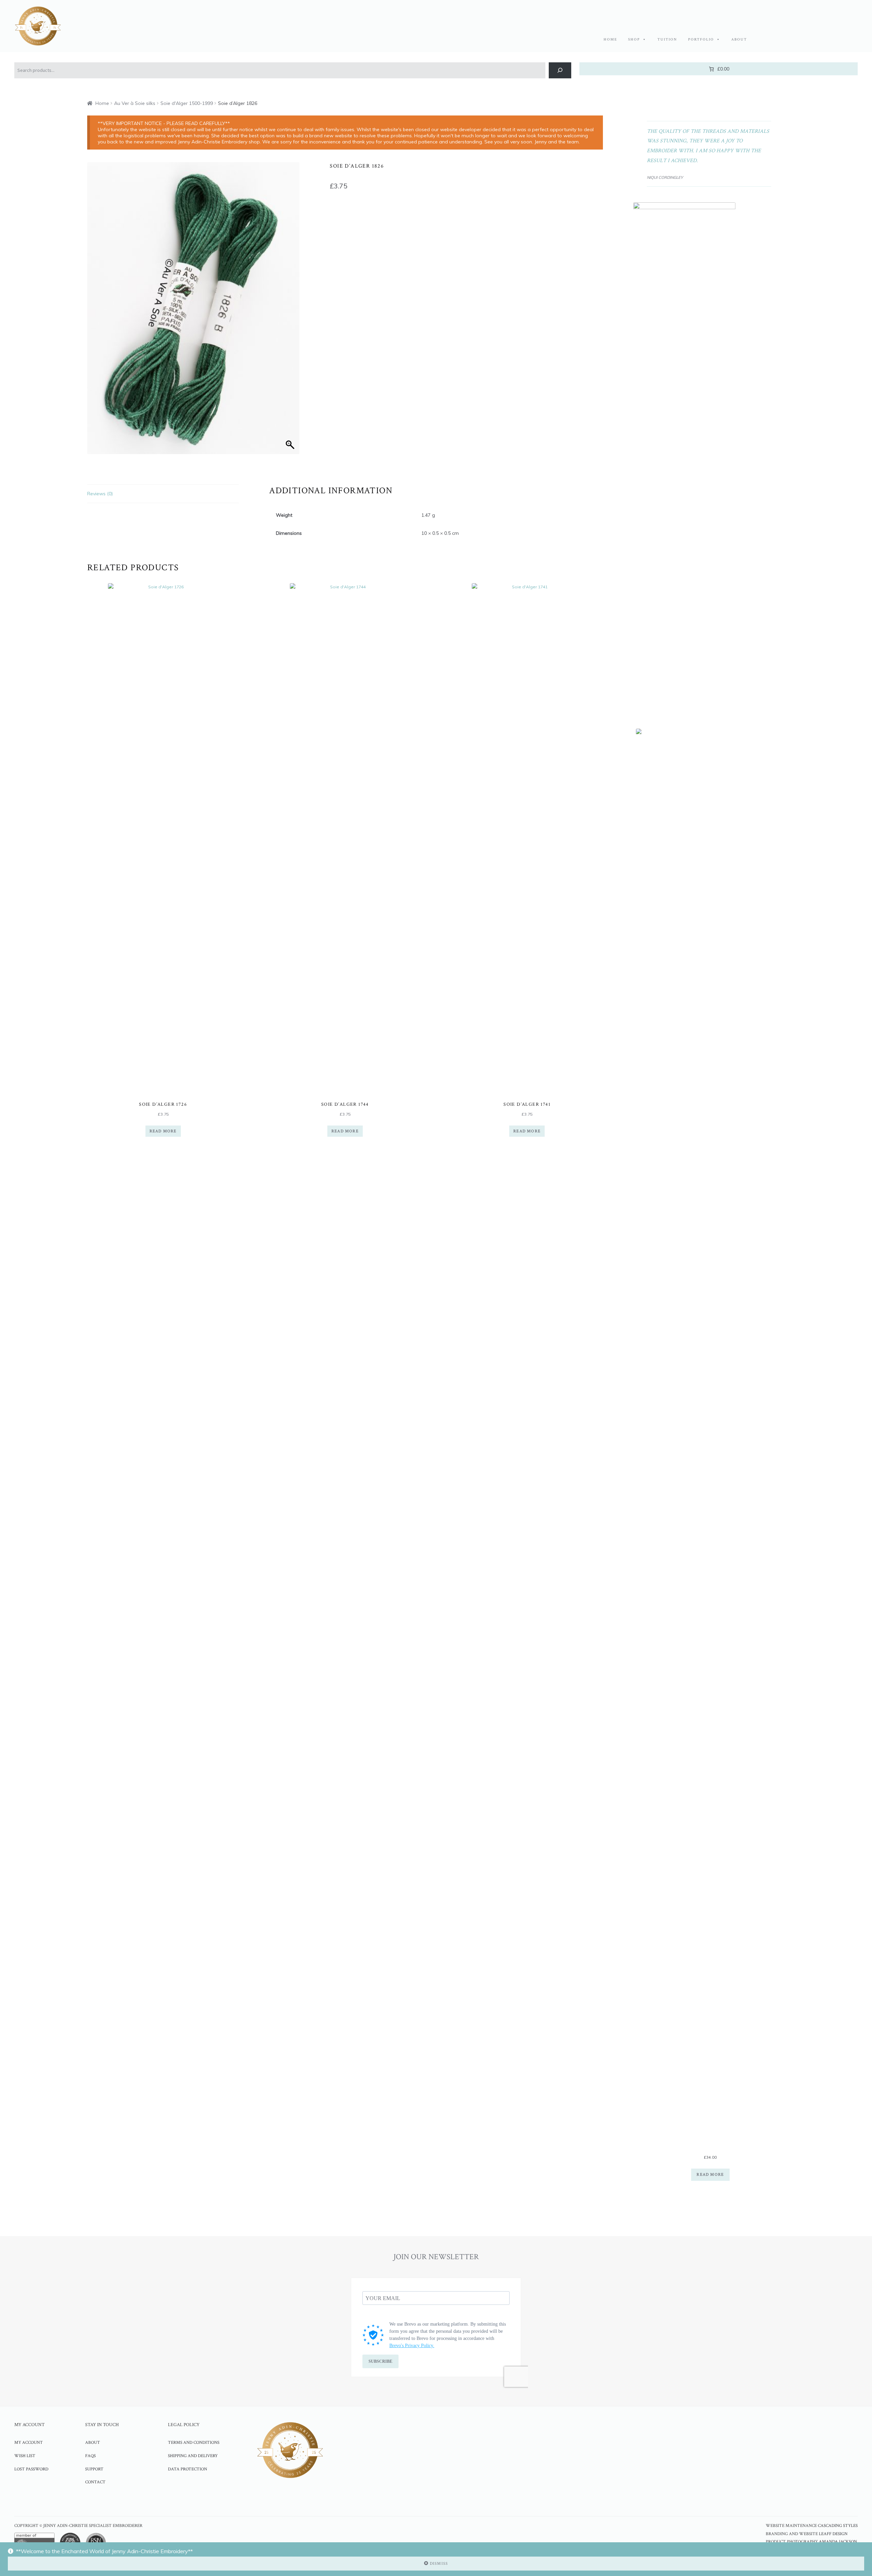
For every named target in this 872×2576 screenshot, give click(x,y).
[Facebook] (89, 2501)
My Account (29, 2442)
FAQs (90, 2456)
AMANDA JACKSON (838, 2542)
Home (610, 40)
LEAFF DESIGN (833, 2534)
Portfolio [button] (701, 40)
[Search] (560, 70)
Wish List (25, 2456)
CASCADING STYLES (838, 2526)
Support (94, 2469)
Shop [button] (634, 40)
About (739, 40)
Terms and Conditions (194, 2442)
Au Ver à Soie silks (135, 103)
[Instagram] (108, 2501)
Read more (163, 1131)
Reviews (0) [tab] (100, 494)
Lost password (31, 2469)
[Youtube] (127, 2501)
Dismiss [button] (439, 2564)
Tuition (667, 40)
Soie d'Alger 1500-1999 (187, 103)
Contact (95, 2482)
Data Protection (188, 2469)
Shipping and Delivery (193, 2456)
